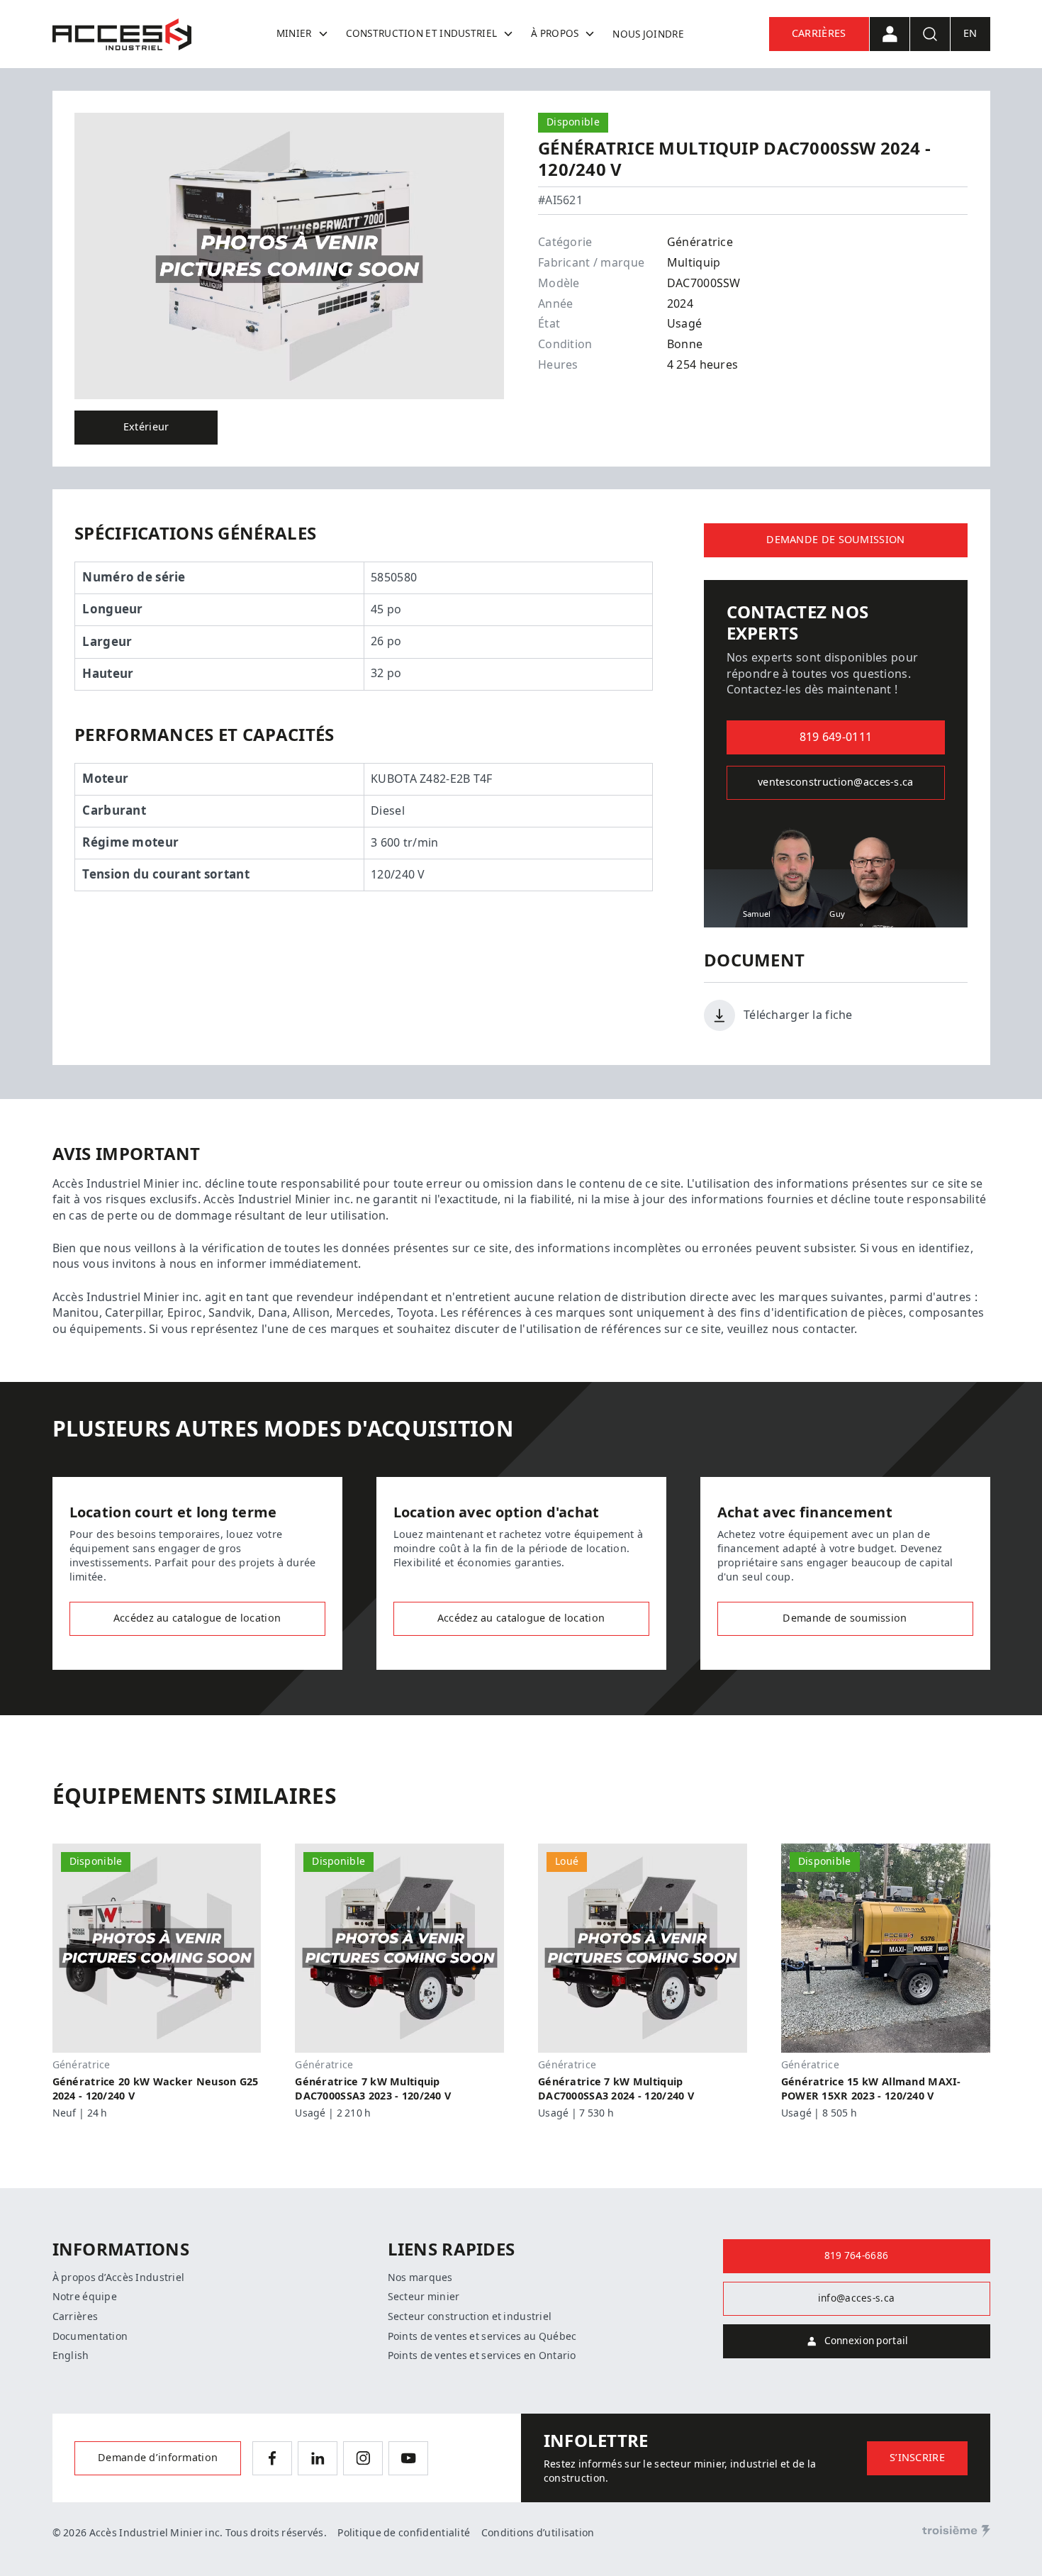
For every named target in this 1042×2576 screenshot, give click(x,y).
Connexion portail (867, 2341)
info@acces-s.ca (856, 2298)
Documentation (90, 2336)
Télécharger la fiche (798, 1015)
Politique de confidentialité (404, 2533)
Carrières (819, 34)
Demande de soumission (835, 540)
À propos (555, 33)
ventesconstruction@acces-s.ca (835, 782)
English (71, 2355)
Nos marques (420, 2277)
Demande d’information (158, 2458)
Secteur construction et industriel (470, 2316)
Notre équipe (85, 2297)
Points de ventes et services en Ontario (482, 2355)
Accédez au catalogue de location (197, 1618)
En (970, 34)
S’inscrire (917, 2458)
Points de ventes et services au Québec (482, 2336)
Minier (294, 33)
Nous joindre (648, 34)
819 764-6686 (856, 2256)
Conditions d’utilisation (538, 2533)
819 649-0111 (836, 737)
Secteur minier (424, 2297)
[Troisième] (956, 2531)
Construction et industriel (422, 33)
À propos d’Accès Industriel (119, 2277)
